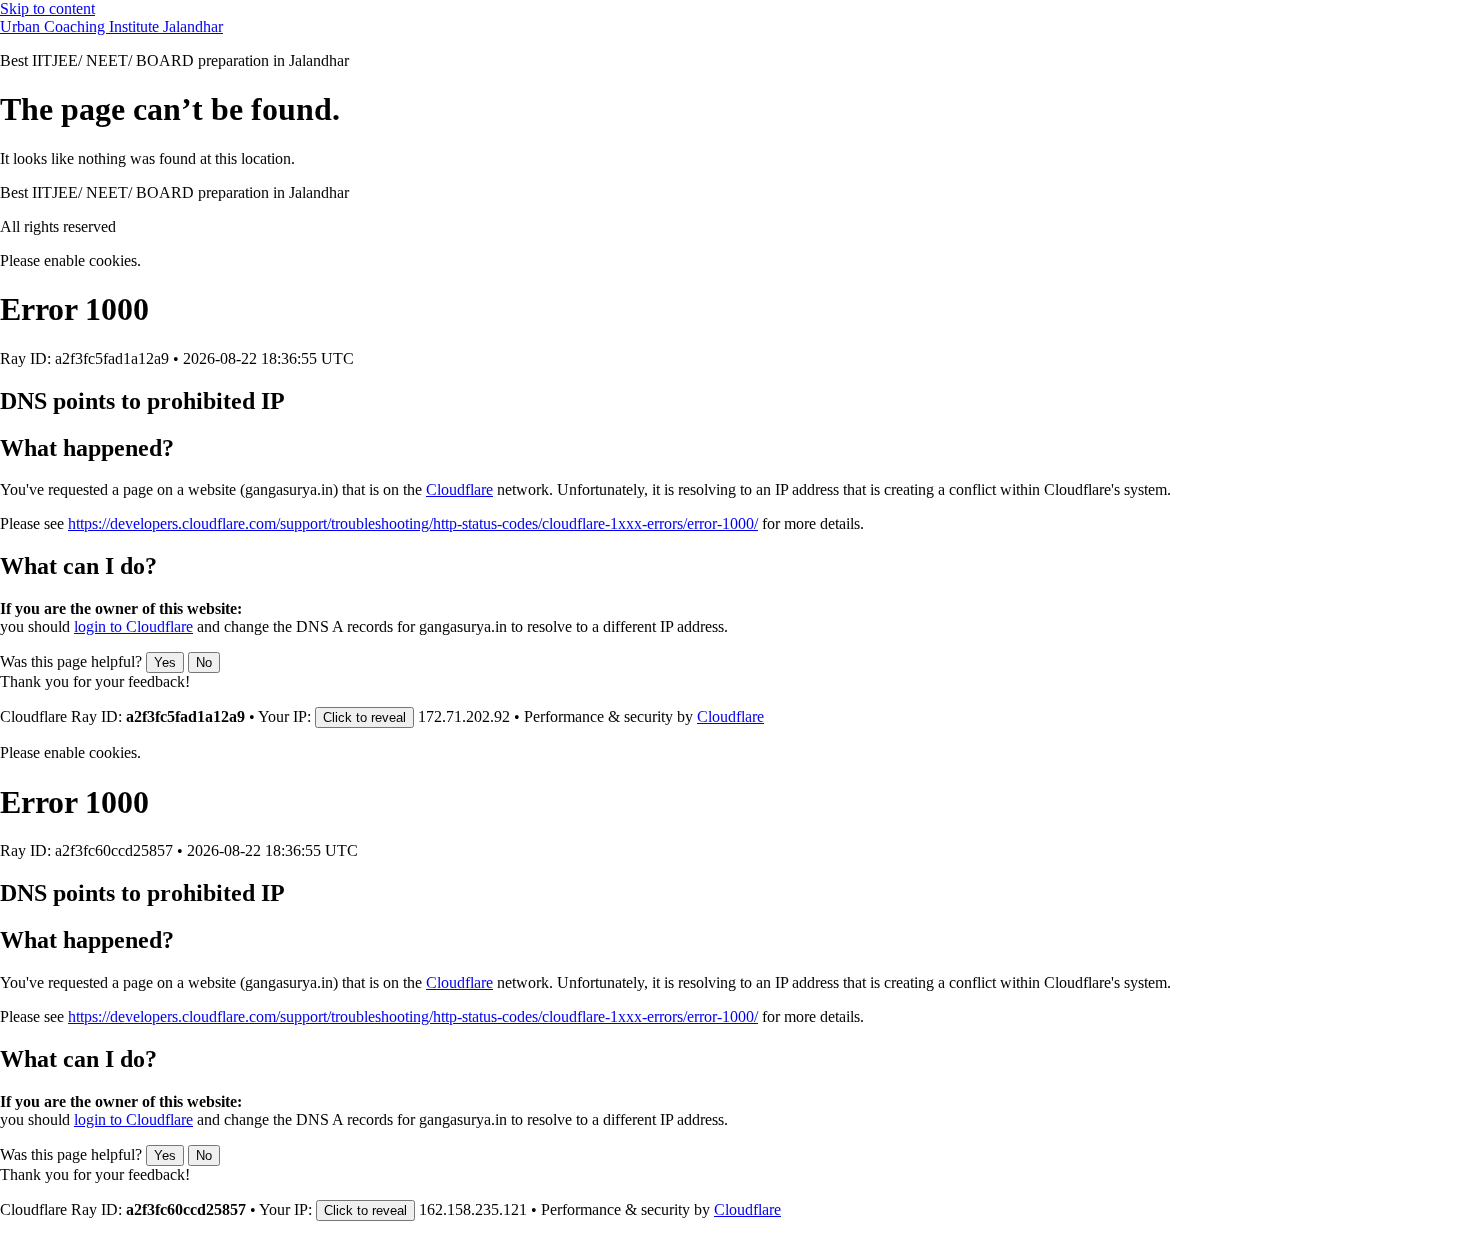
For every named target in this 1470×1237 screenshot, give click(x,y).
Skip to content (47, 8)
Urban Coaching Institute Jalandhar (111, 26)
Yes (165, 662)
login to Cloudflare (133, 626)
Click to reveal (364, 717)
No (204, 662)
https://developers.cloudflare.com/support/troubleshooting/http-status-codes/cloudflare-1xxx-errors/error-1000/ (413, 523)
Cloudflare (459, 489)
